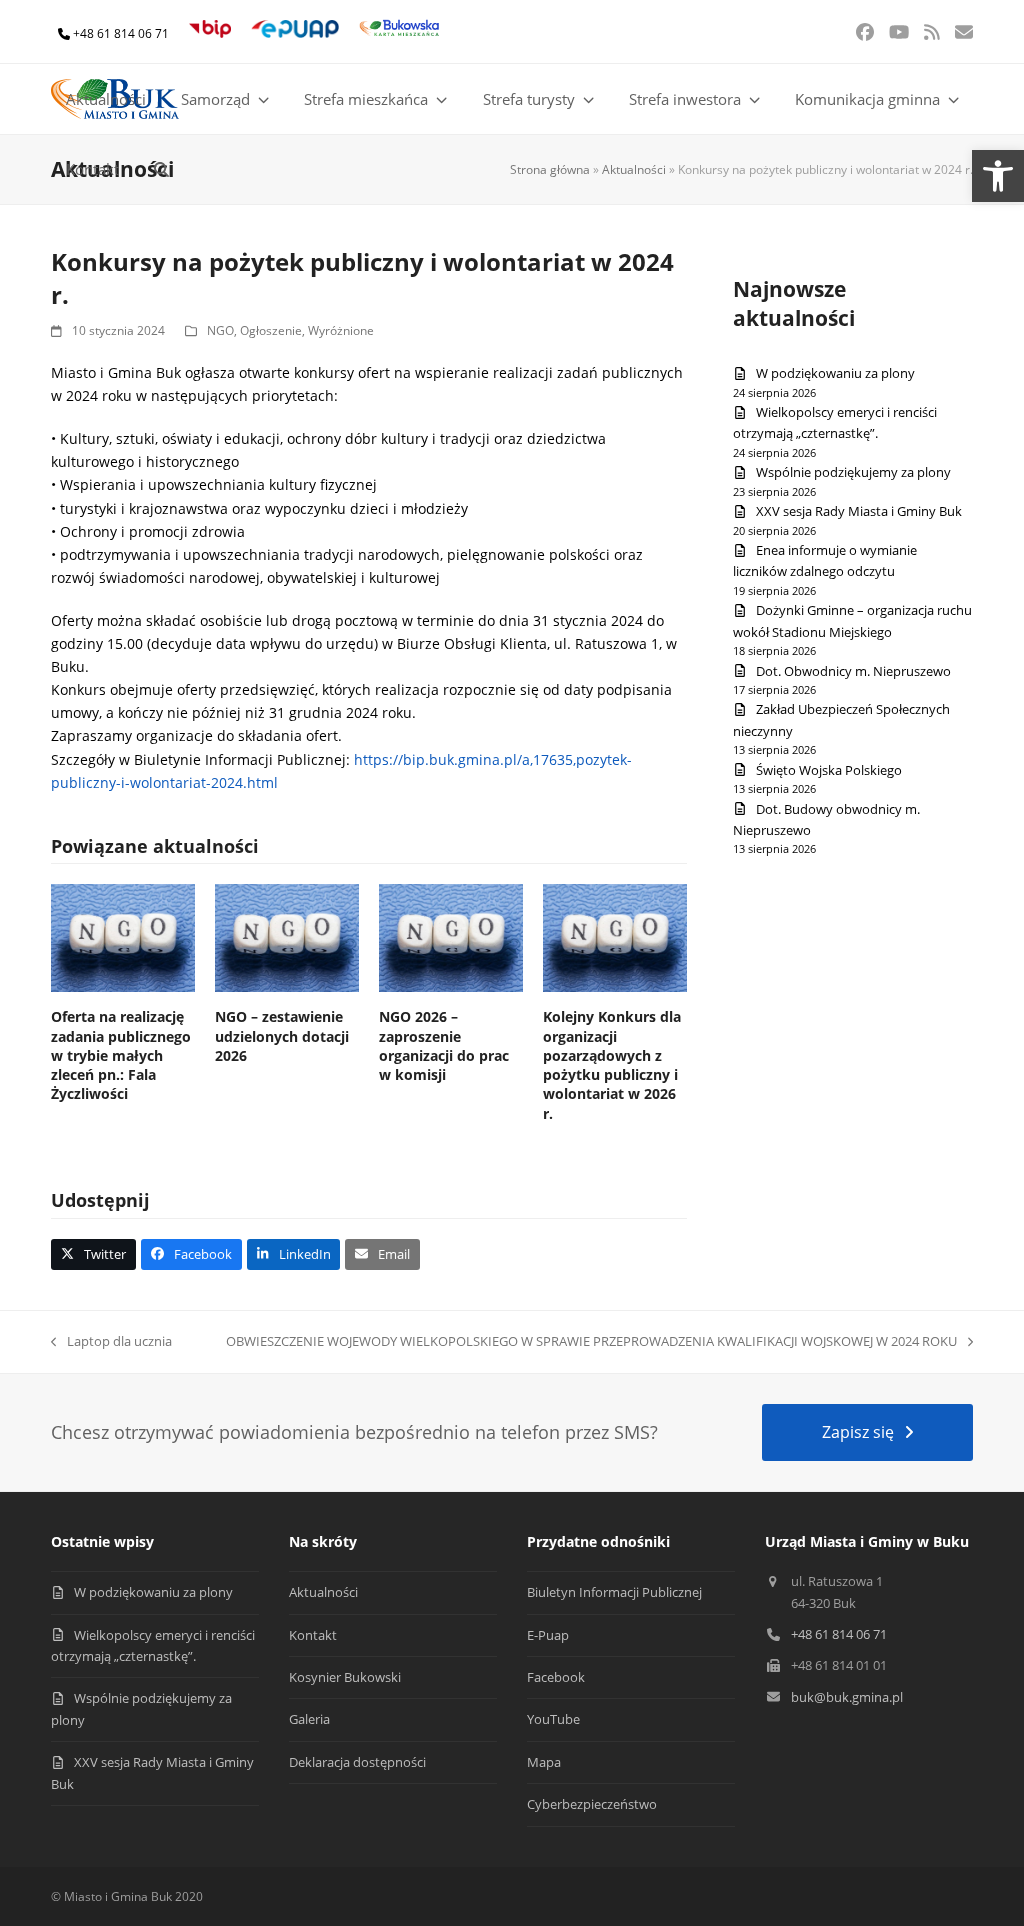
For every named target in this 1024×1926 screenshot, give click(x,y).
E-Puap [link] (548, 1635)
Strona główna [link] (550, 169)
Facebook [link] (556, 1677)
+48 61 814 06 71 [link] (121, 33)
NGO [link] (220, 330)
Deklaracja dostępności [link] (357, 1762)
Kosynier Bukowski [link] (345, 1677)
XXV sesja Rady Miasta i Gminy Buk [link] (859, 511)
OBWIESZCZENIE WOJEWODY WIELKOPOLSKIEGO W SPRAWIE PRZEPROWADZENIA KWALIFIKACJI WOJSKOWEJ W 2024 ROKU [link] (591, 1342)
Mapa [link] (544, 1762)
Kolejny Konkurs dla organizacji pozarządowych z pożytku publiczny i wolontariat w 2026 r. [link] (612, 1064)
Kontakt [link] (313, 1635)
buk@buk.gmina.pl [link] (847, 1697)
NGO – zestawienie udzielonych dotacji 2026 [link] (282, 1036)
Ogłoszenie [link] (271, 330)
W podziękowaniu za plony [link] (835, 373)
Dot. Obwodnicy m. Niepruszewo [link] (853, 671)
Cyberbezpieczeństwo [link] (592, 1804)
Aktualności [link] (634, 169)
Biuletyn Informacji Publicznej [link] (614, 1592)
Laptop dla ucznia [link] (111, 1342)
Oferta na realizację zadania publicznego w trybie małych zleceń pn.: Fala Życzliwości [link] (121, 1055)
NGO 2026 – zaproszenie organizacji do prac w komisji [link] (444, 1045)
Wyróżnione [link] (341, 330)
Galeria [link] (309, 1719)
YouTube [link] (553, 1719)
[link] (998, 176)
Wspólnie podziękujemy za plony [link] (853, 472)
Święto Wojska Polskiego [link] (829, 770)
